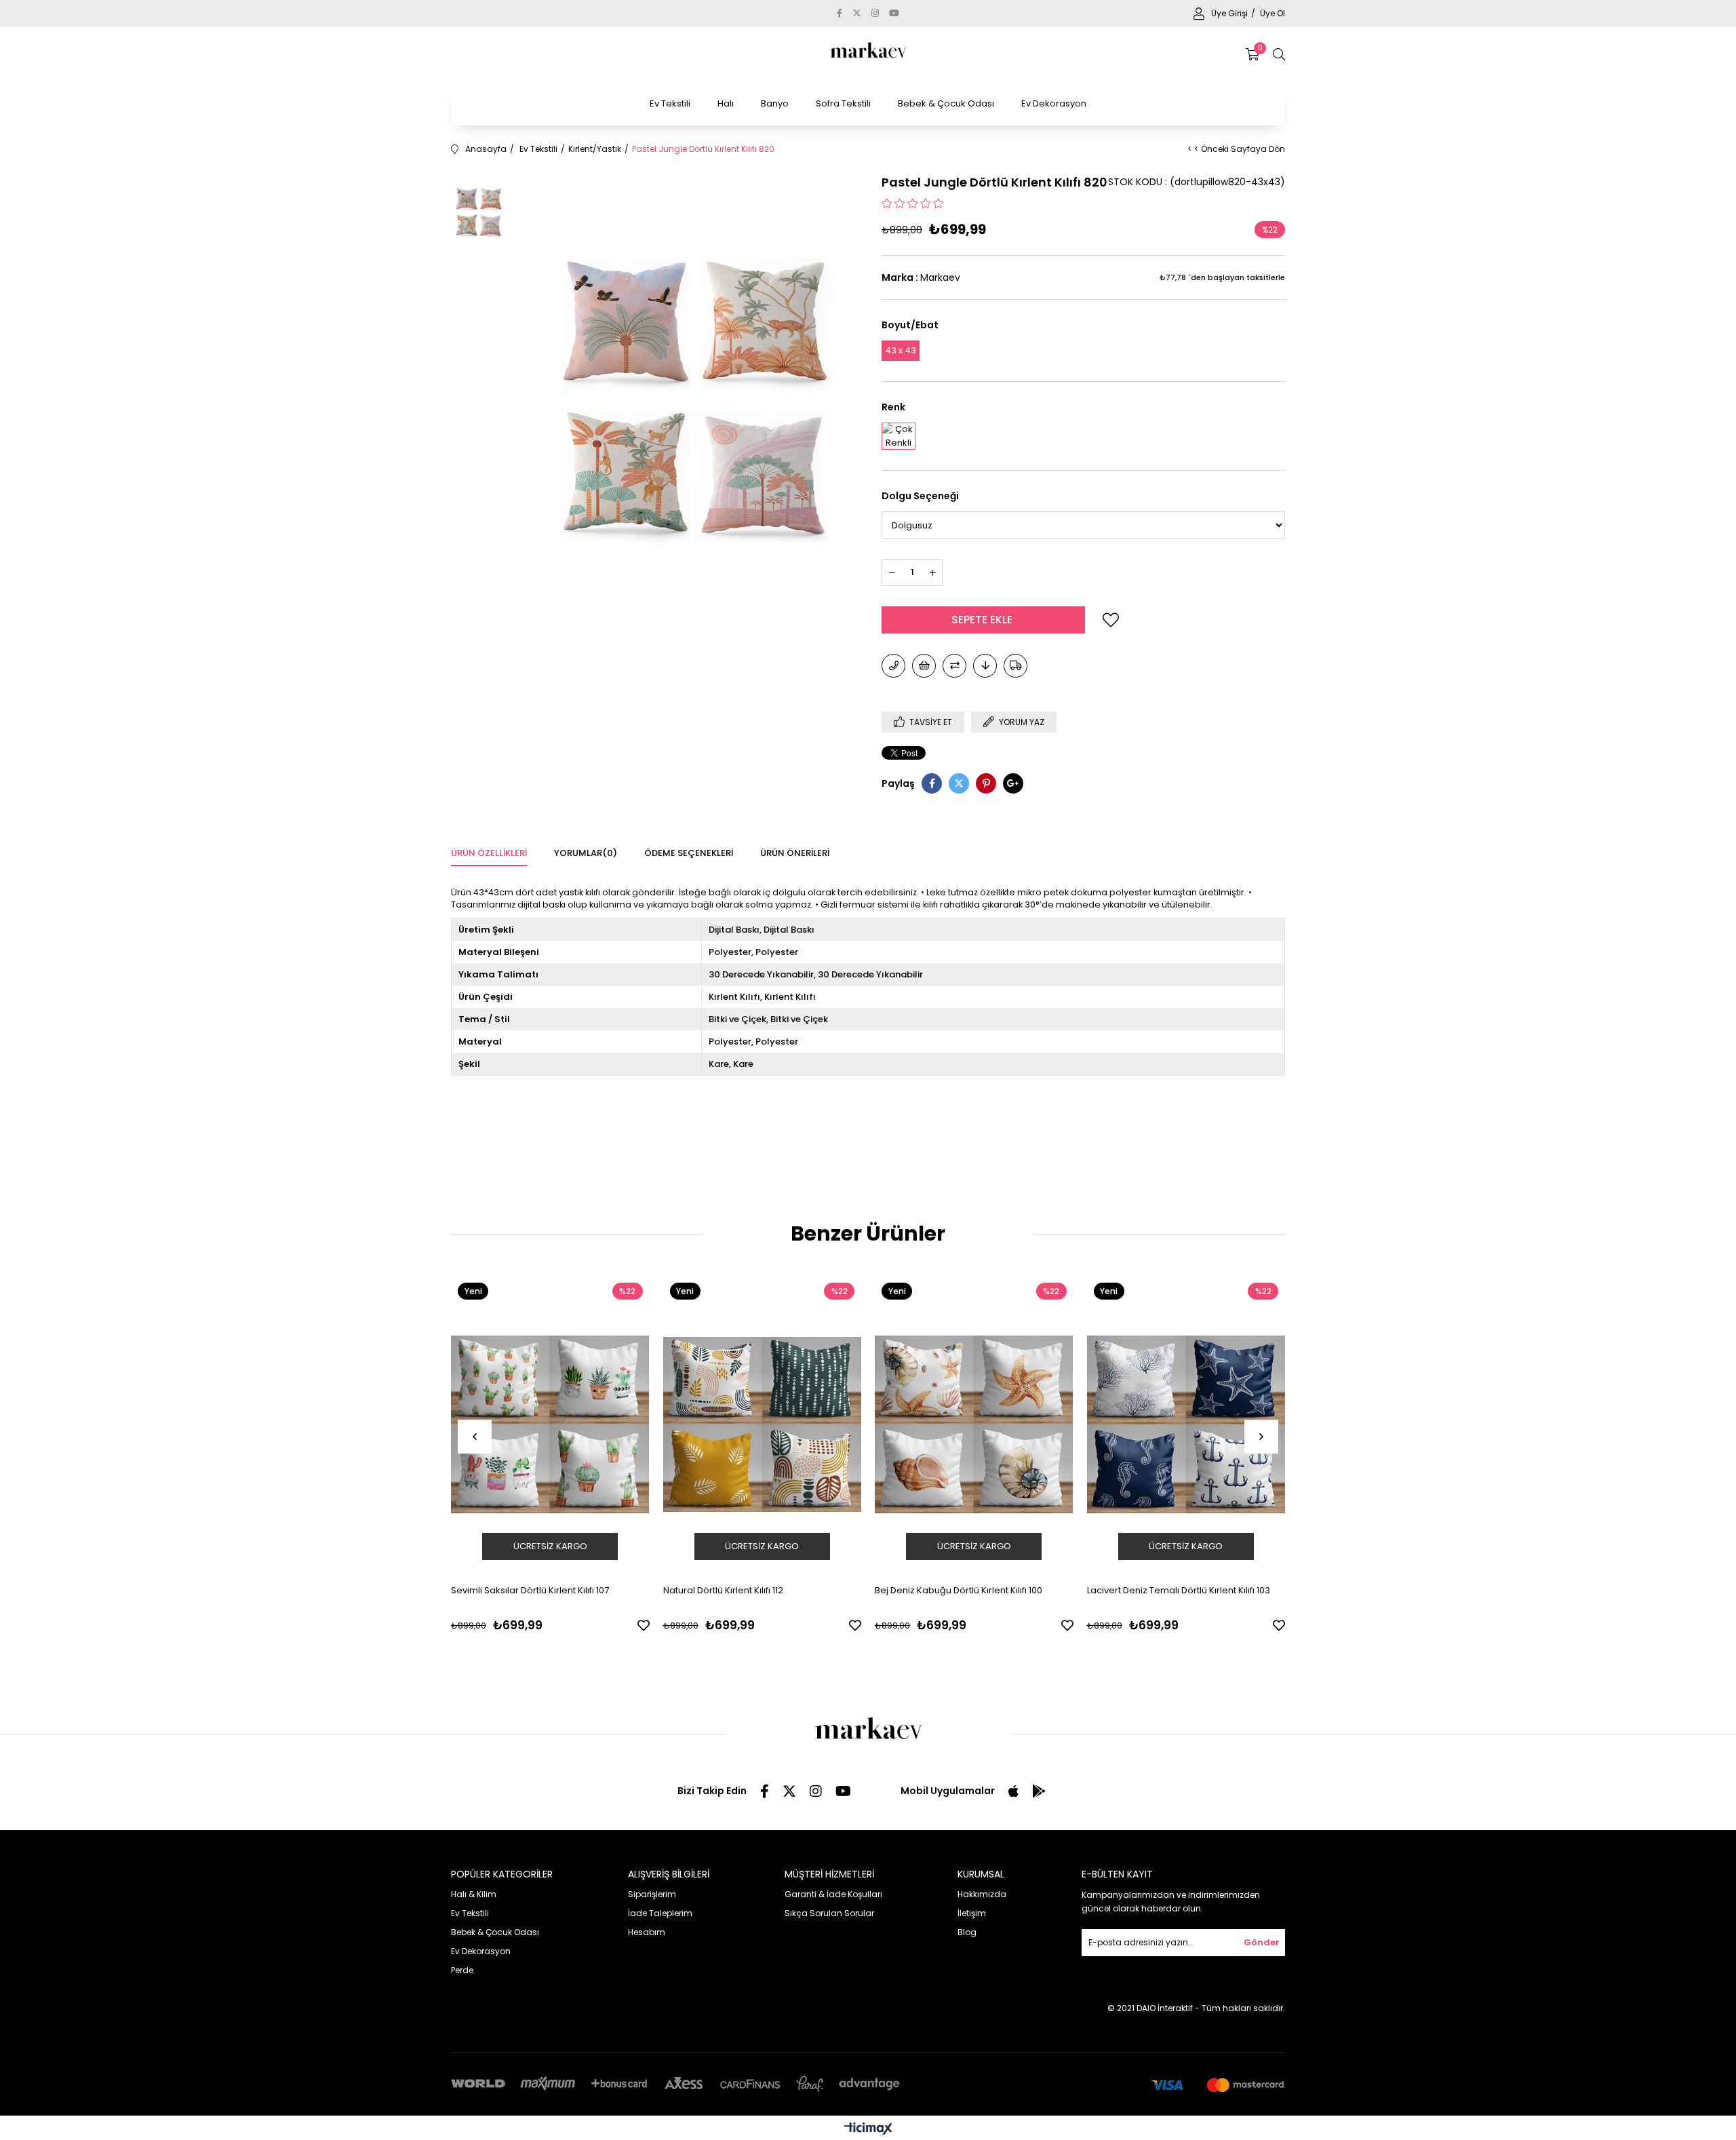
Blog (967, 1932)
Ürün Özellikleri (489, 853)
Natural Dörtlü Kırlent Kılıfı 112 (723, 1590)
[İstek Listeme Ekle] (924, 666)
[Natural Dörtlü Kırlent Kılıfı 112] (763, 1425)
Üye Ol (1273, 13)
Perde (462, 1970)
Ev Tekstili (670, 103)
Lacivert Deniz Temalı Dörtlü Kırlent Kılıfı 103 (1179, 1590)
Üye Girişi (1230, 13)
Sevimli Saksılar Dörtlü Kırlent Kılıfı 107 (530, 1590)
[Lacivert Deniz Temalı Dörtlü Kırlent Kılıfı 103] (1186, 1425)
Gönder (1262, 1942)
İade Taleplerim (660, 1913)
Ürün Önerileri (795, 853)
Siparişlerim (652, 1894)
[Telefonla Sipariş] (893, 666)
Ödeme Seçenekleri (689, 853)
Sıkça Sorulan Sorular (829, 1913)
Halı (726, 103)
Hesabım (647, 1932)
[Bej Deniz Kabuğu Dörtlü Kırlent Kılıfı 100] (974, 1425)
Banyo (775, 103)
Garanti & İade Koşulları (833, 1894)
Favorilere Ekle (644, 1625)
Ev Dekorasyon (1054, 103)
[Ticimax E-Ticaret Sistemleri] (868, 2129)
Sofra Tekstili (843, 103)
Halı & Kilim (474, 1894)
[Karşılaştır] (954, 666)
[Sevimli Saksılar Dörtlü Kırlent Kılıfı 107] (550, 1425)
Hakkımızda (982, 1894)
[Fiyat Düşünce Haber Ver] (985, 666)
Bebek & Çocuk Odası (946, 103)
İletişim (972, 1913)
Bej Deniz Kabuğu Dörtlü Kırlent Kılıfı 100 (959, 1590)
